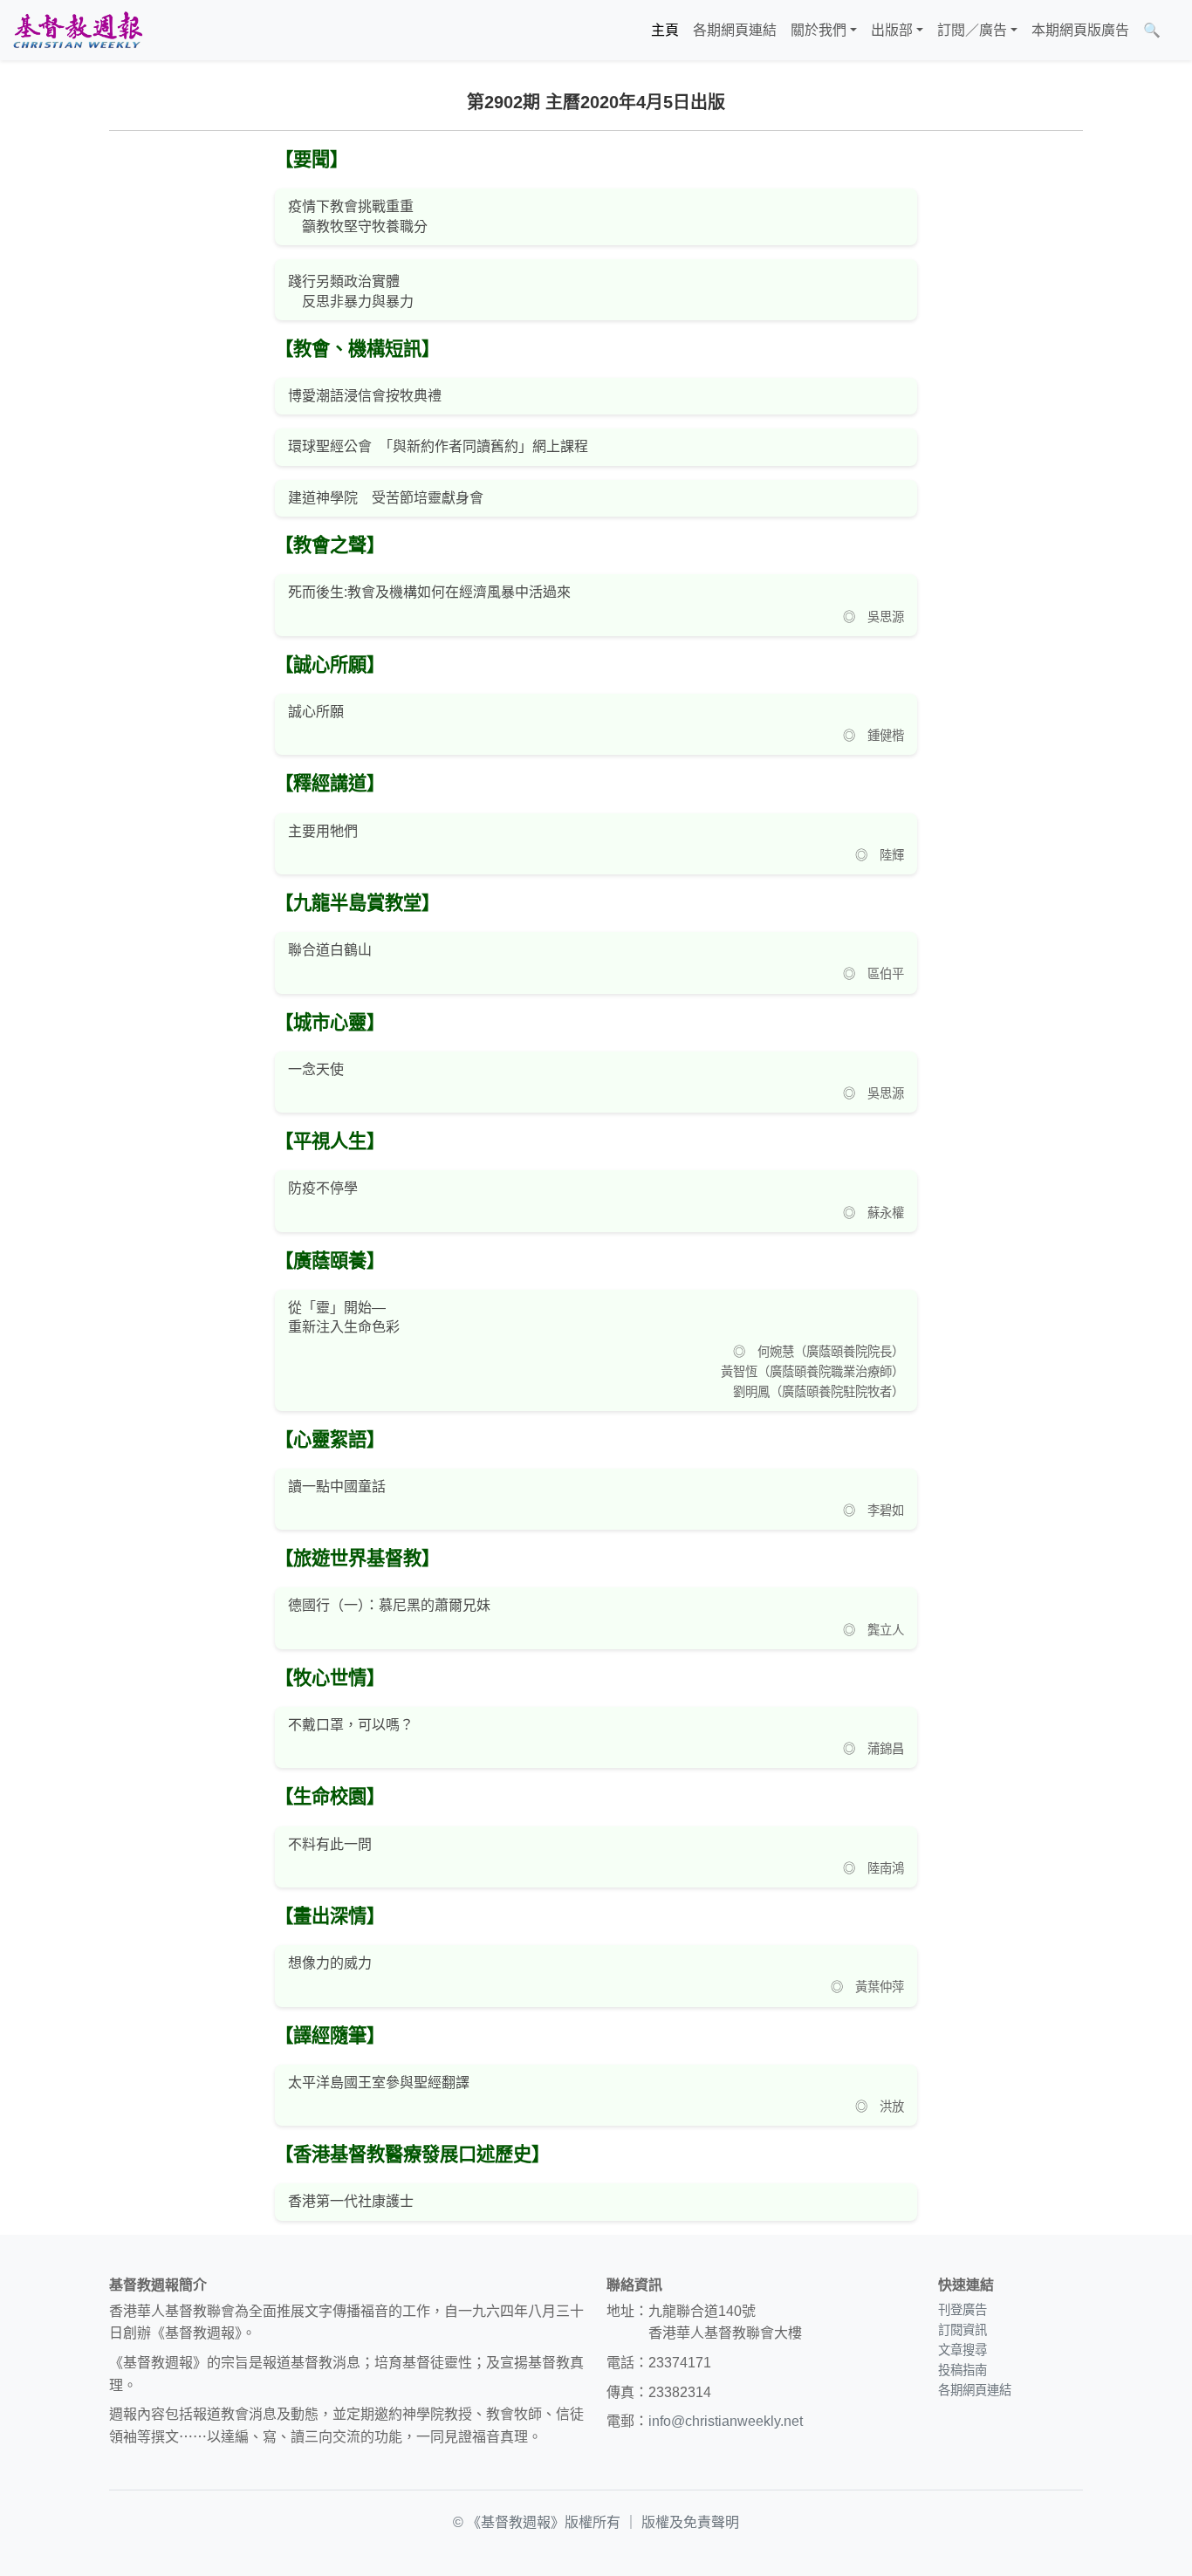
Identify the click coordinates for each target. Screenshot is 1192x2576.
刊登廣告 (963, 2310)
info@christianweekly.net (726, 2421)
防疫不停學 (323, 1188)
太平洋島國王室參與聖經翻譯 (379, 2083)
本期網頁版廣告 (1080, 30)
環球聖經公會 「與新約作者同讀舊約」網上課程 (438, 446)
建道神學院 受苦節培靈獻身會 (386, 498)
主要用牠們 (323, 831)
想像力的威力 (330, 1963)
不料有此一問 (330, 1844)
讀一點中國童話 (337, 1487)
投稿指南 (963, 2370)
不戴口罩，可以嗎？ (351, 1725)
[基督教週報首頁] (78, 30)
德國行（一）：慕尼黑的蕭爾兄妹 (389, 1605)
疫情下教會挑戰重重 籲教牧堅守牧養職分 (358, 216)
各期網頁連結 (735, 30)
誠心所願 (316, 712)
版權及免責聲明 (690, 2522)
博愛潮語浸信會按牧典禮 (365, 396)
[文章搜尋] (1175, 31)
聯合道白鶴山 (330, 950)
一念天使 (316, 1069)
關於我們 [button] (819, 30)
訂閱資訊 (963, 2330)
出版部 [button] (892, 30)
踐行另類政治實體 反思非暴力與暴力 (351, 291)
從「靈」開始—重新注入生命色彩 (344, 1317)
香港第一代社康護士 (351, 2201)
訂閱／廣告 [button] (972, 30)
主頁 (665, 30)
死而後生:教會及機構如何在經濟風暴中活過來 (429, 592)
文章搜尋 (963, 2350)
